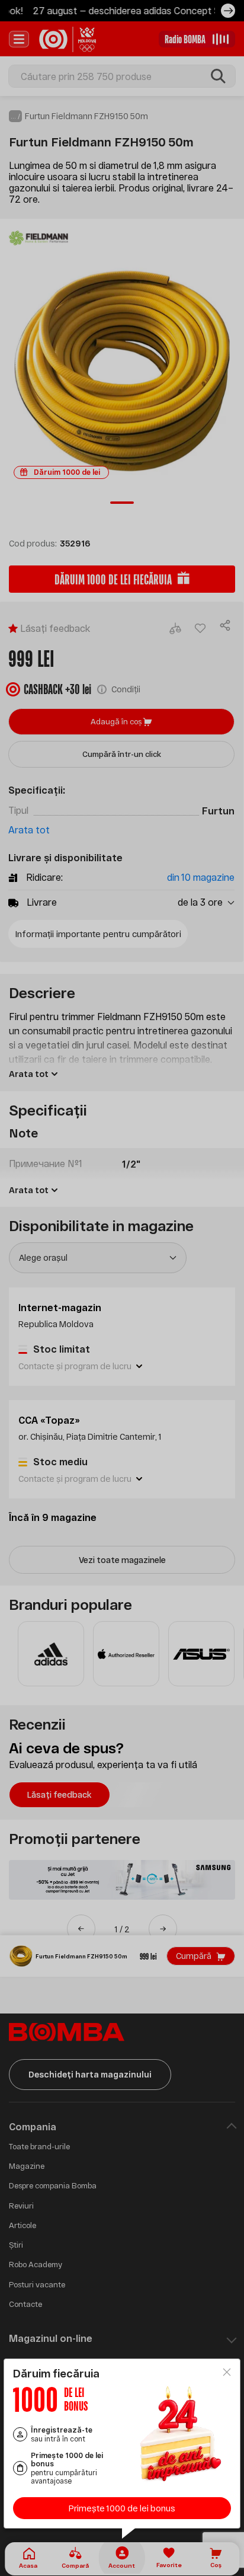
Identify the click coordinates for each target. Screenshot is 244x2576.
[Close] (227, 2372)
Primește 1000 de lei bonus (122, 2508)
